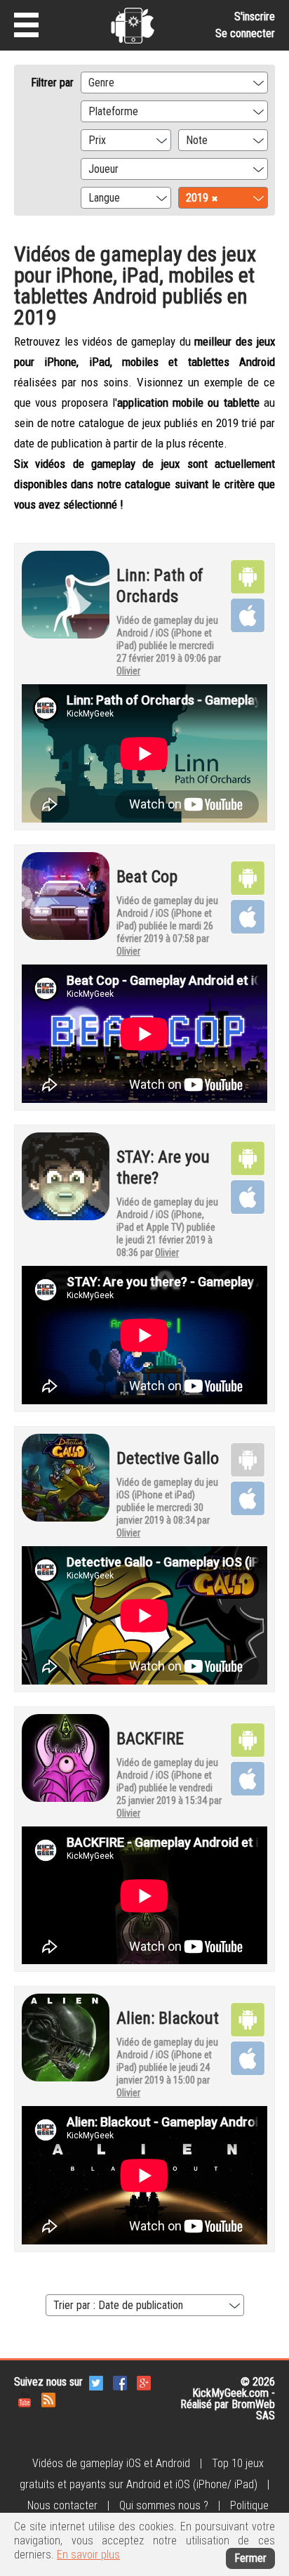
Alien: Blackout (168, 2018)
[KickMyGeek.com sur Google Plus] (144, 2382)
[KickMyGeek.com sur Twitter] (96, 2382)
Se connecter (245, 33)
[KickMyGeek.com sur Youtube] (25, 2399)
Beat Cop (147, 877)
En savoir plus (88, 2555)
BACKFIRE (150, 1739)
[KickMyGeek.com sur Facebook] (120, 2382)
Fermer (250, 2558)
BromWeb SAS (253, 2410)
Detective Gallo (168, 1458)
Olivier (128, 671)
